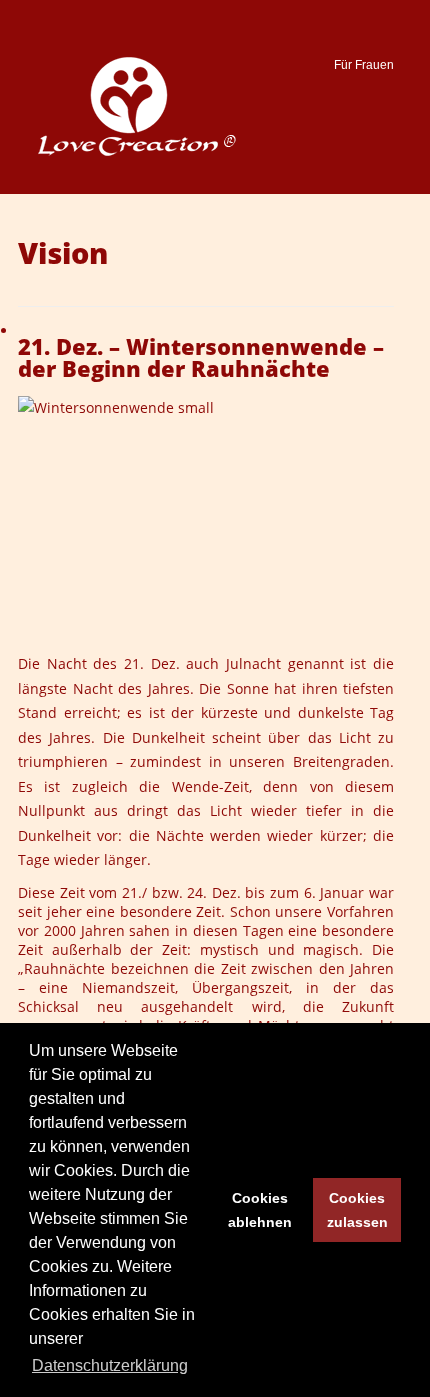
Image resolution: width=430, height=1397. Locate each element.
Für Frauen (364, 65)
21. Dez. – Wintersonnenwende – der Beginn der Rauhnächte (201, 357)
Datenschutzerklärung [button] (110, 1365)
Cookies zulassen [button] (357, 1210)
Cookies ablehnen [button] (260, 1210)
